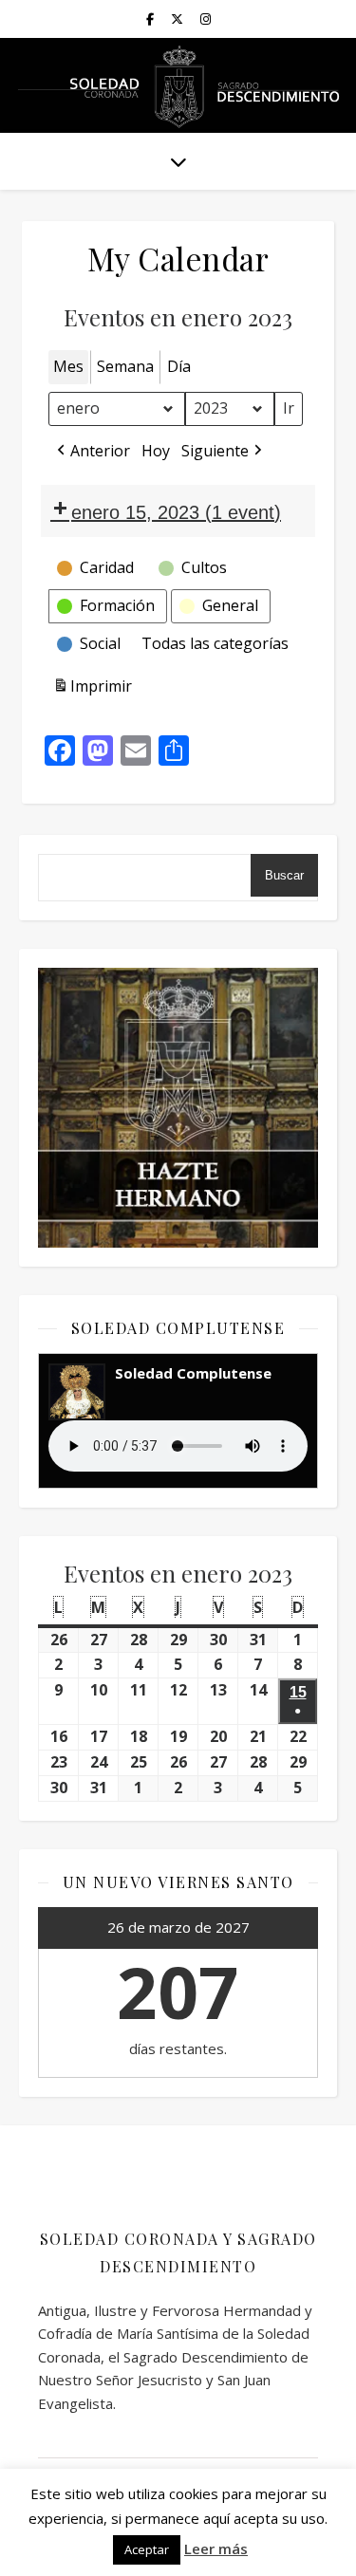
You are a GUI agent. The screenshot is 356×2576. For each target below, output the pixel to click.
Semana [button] (125, 366)
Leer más (216, 2548)
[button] (92, 452)
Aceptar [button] (147, 2549)
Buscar (284, 875)
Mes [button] (68, 366)
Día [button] (179, 366)
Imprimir (92, 690)
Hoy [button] (156, 451)
